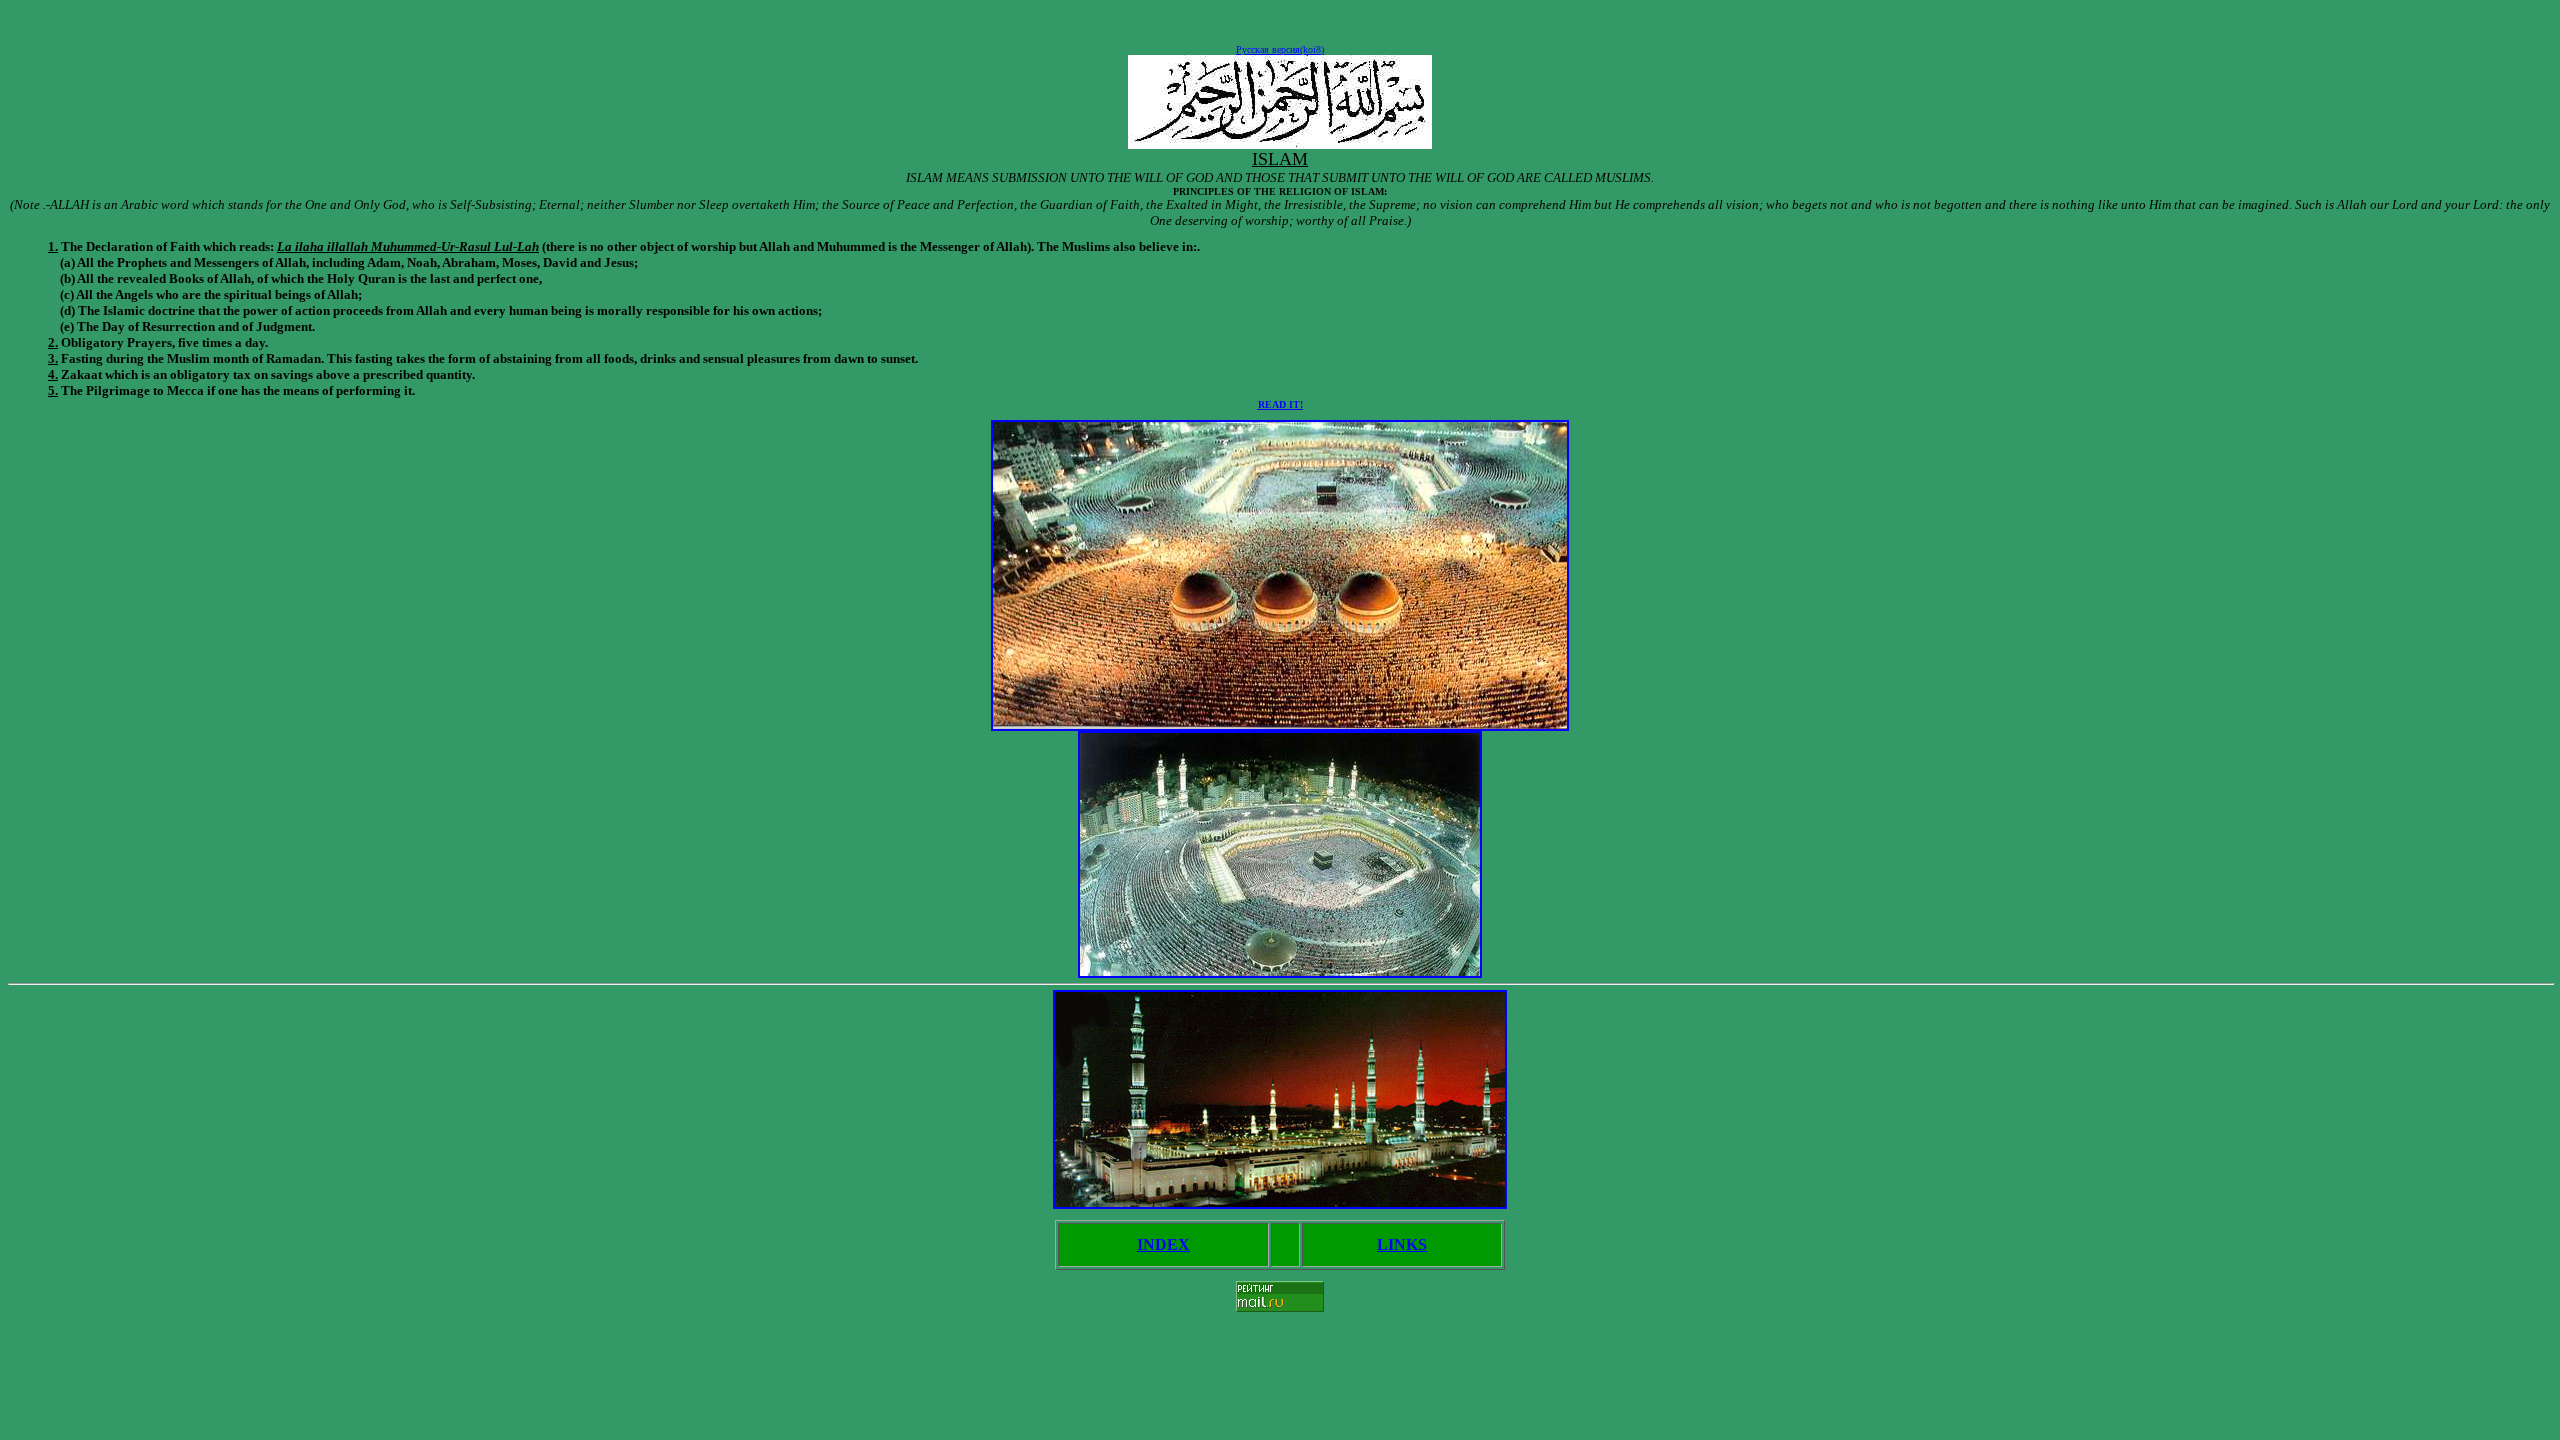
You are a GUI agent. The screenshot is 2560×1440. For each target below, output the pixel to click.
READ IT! (1280, 404)
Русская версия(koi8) (1280, 49)
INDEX (1163, 1244)
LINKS (1402, 1244)
